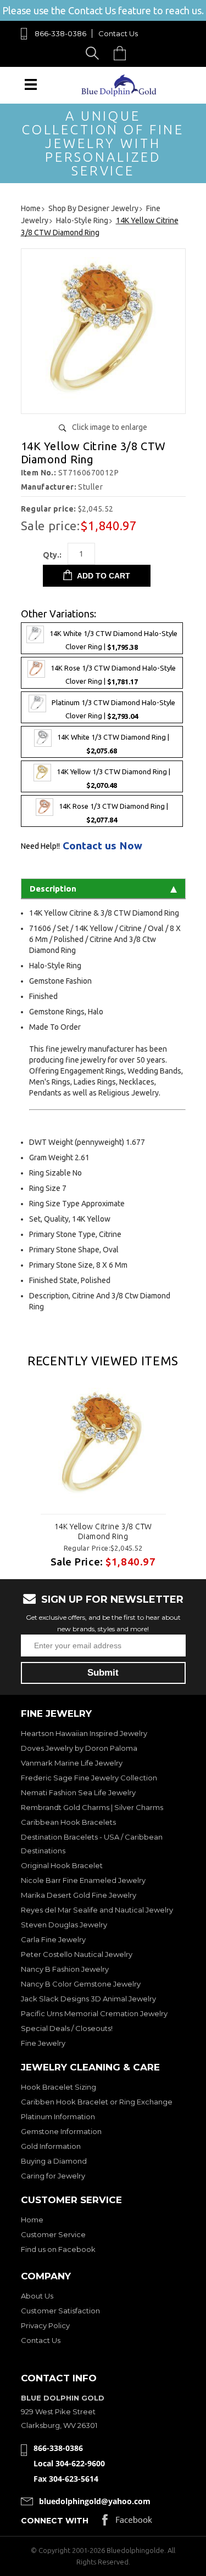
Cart (123, 53)
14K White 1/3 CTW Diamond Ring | (113, 744)
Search (94, 53)
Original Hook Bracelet (62, 1865)
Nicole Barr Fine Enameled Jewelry (83, 1880)
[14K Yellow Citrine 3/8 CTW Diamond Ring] (103, 1445)
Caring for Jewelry (53, 2176)
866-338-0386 (60, 33)
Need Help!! (40, 846)
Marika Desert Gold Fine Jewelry (79, 1895)
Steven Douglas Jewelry (64, 1925)
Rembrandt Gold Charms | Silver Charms (92, 1807)
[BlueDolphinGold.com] (120, 93)
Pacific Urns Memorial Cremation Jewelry (94, 2013)
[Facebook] (127, 2523)
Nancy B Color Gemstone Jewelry (81, 1984)
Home (32, 2220)
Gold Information (51, 2146)
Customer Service (53, 2234)
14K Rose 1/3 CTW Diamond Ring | (113, 813)
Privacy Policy (45, 2325)
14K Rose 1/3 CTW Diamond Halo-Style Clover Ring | (113, 675)
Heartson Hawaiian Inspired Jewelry (84, 1733)
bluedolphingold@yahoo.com (95, 2501)
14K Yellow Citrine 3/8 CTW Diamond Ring (103, 1531)
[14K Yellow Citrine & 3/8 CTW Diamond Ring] (103, 401)
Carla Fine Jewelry (53, 1939)
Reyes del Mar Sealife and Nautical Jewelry (97, 1910)
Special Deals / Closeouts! (67, 2028)
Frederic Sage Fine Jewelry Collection (89, 1778)
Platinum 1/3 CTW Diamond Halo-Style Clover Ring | (113, 709)
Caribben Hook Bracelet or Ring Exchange (97, 2102)
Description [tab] (53, 889)
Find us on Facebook (58, 2249)
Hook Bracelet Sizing (59, 2087)
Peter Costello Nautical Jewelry (77, 1954)
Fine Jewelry (43, 2043)
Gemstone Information (61, 2131)
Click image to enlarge (110, 427)
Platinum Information (58, 2117)
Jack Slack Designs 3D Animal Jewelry (88, 1999)
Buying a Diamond (54, 2161)
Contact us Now (102, 846)
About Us (37, 2296)
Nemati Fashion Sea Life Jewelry (78, 1792)
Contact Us (118, 33)
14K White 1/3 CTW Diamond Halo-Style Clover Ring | (113, 640)
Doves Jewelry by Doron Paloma (79, 1748)
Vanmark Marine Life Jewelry (72, 1763)
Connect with (55, 2521)
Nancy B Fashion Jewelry (65, 1969)
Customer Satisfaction (60, 2311)
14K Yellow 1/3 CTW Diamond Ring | (113, 779)
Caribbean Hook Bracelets (68, 1822)
